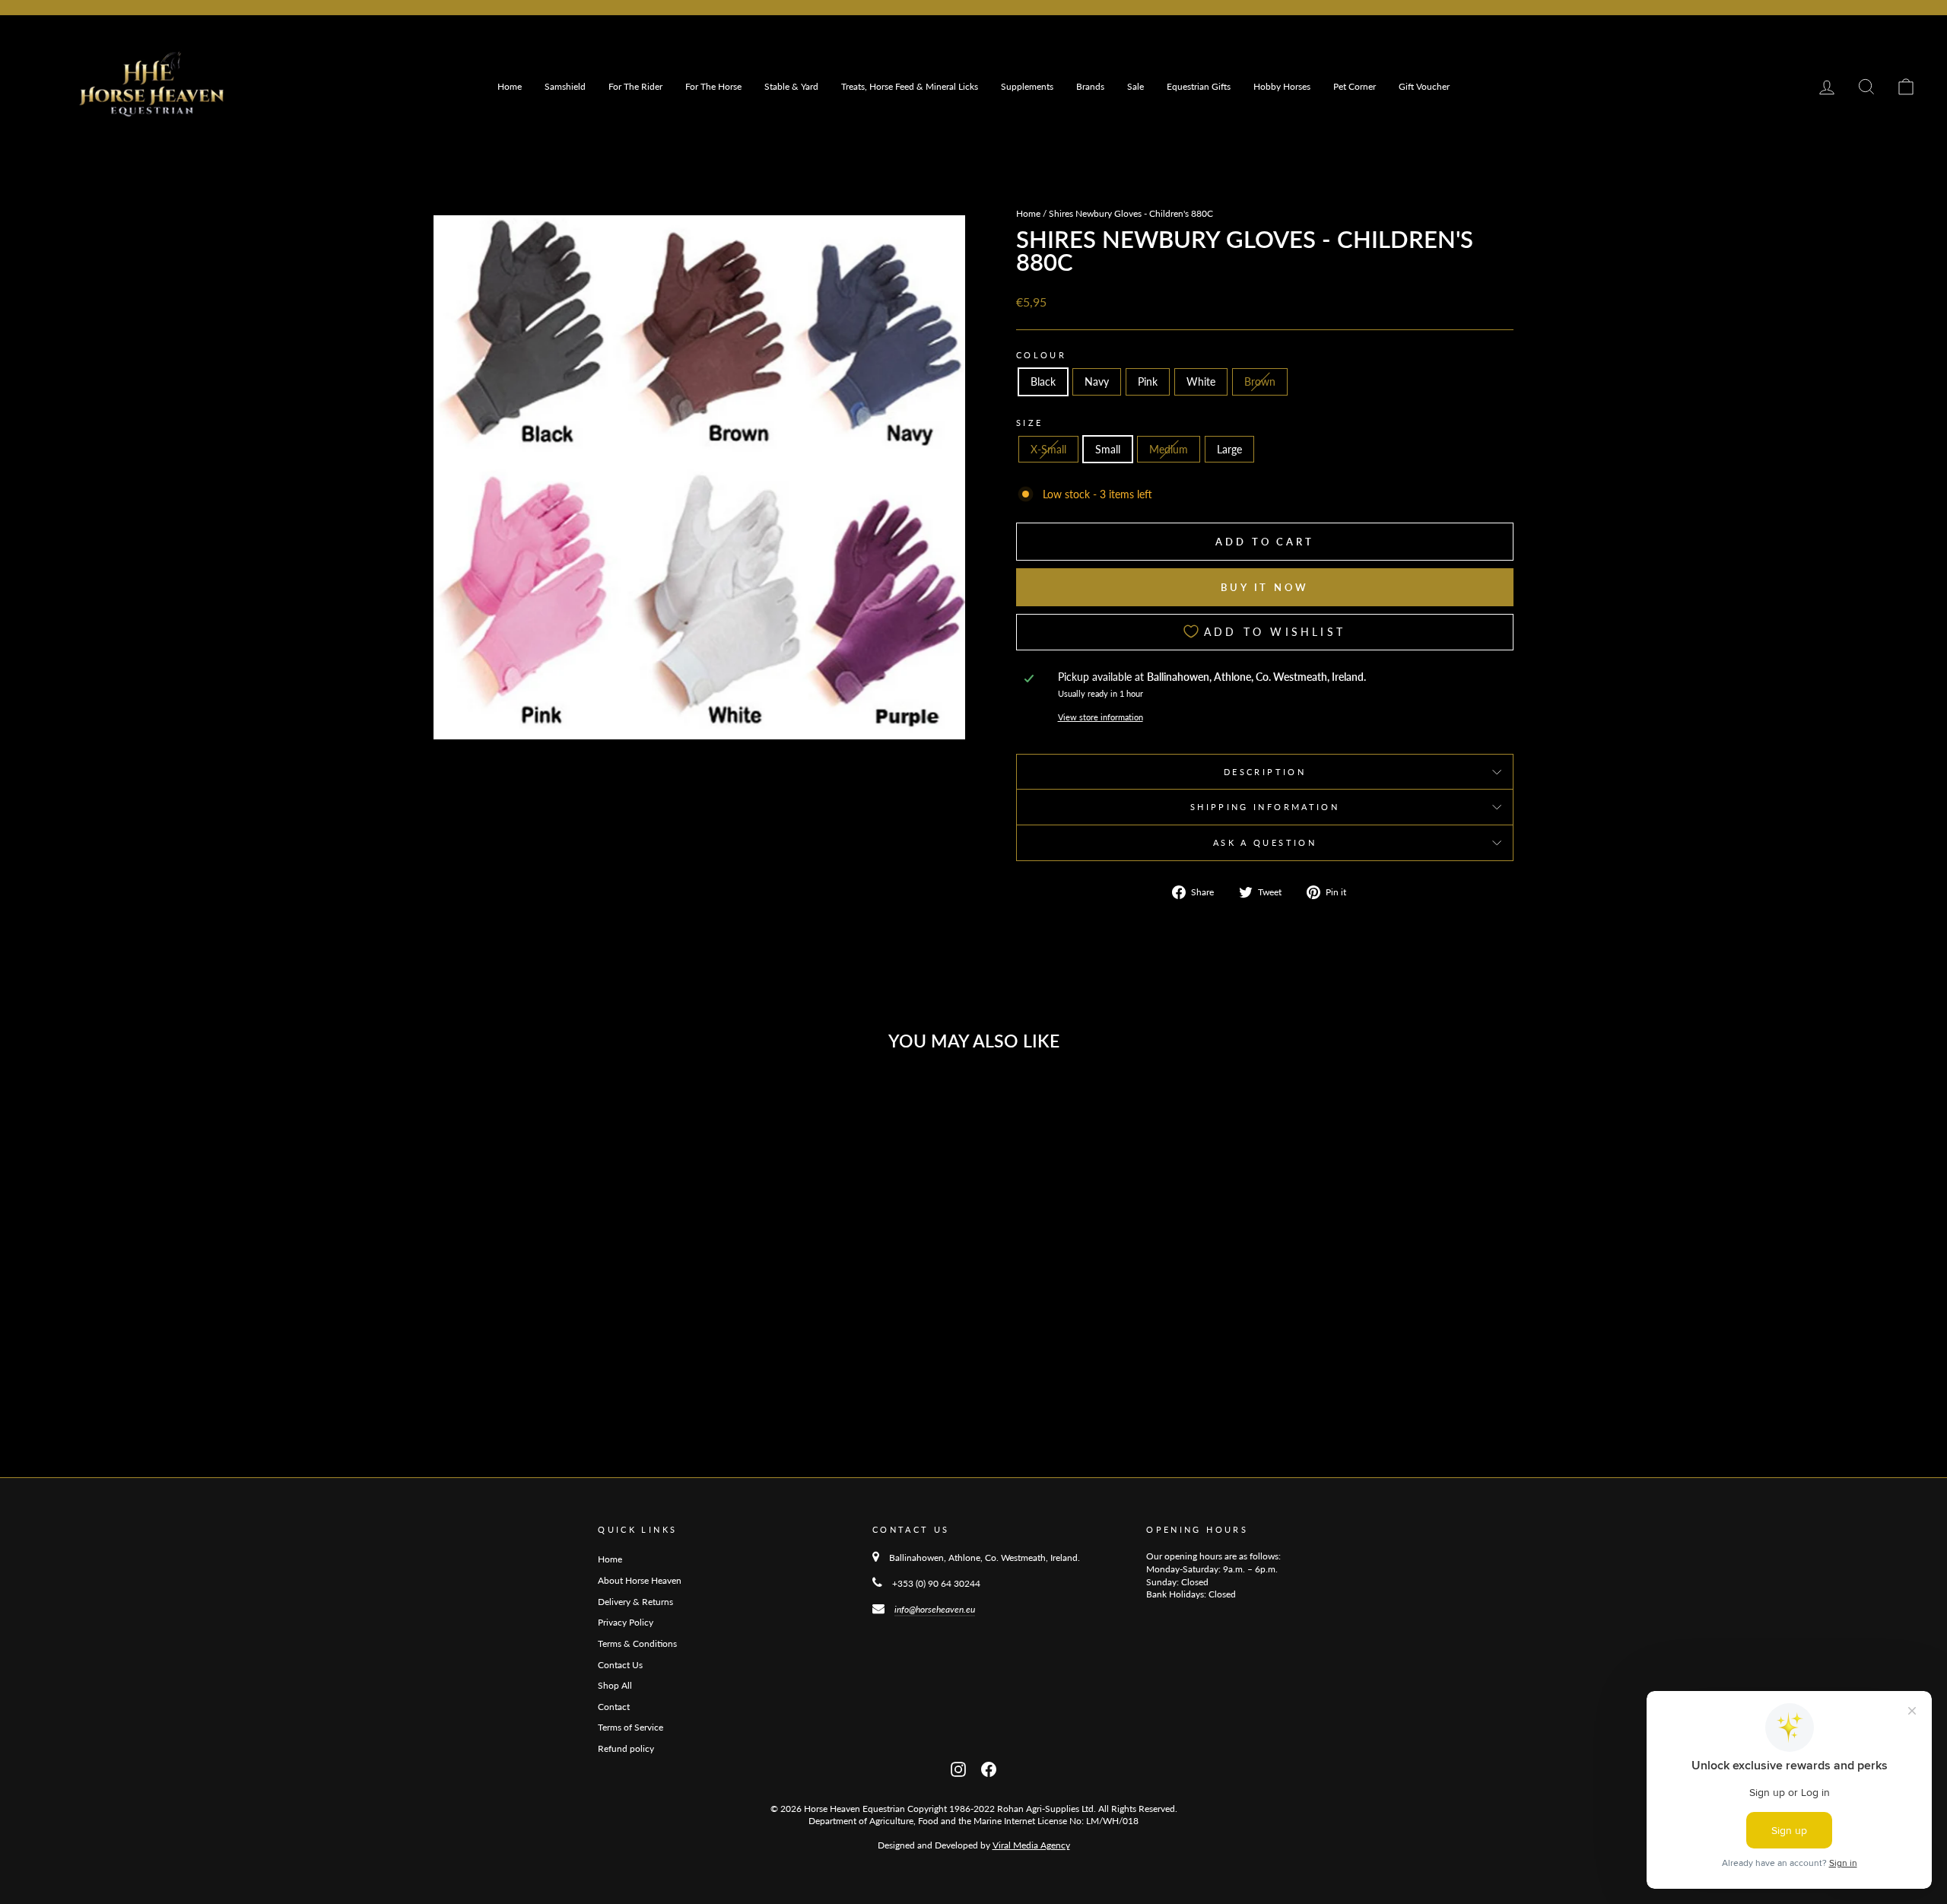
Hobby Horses (1282, 86)
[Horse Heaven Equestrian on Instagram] (958, 1768)
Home (510, 86)
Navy (1097, 381)
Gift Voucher (1424, 86)
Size (1029, 423)
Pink (1148, 381)
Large (1229, 449)
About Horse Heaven (640, 1580)
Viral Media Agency (1031, 1845)
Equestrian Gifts (1199, 86)
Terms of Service (630, 1727)
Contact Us (620, 1665)
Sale (1135, 86)
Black (1043, 381)
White (1201, 381)
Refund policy (626, 1748)
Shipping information (1265, 807)
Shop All (615, 1685)
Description (1265, 772)
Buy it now (1265, 587)
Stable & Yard (791, 86)
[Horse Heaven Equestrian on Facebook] (989, 1768)
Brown (1260, 381)
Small (1108, 449)
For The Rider (635, 86)
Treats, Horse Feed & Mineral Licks (910, 86)
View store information (1101, 717)
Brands (1090, 86)
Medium (1169, 449)
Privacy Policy (626, 1622)
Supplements (1027, 86)
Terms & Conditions (637, 1643)
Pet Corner (1355, 86)
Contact (614, 1707)
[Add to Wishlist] (675, 1105)
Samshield (565, 86)
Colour (1041, 355)
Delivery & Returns (635, 1602)
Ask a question (1265, 842)
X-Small (1048, 449)
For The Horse (713, 86)
